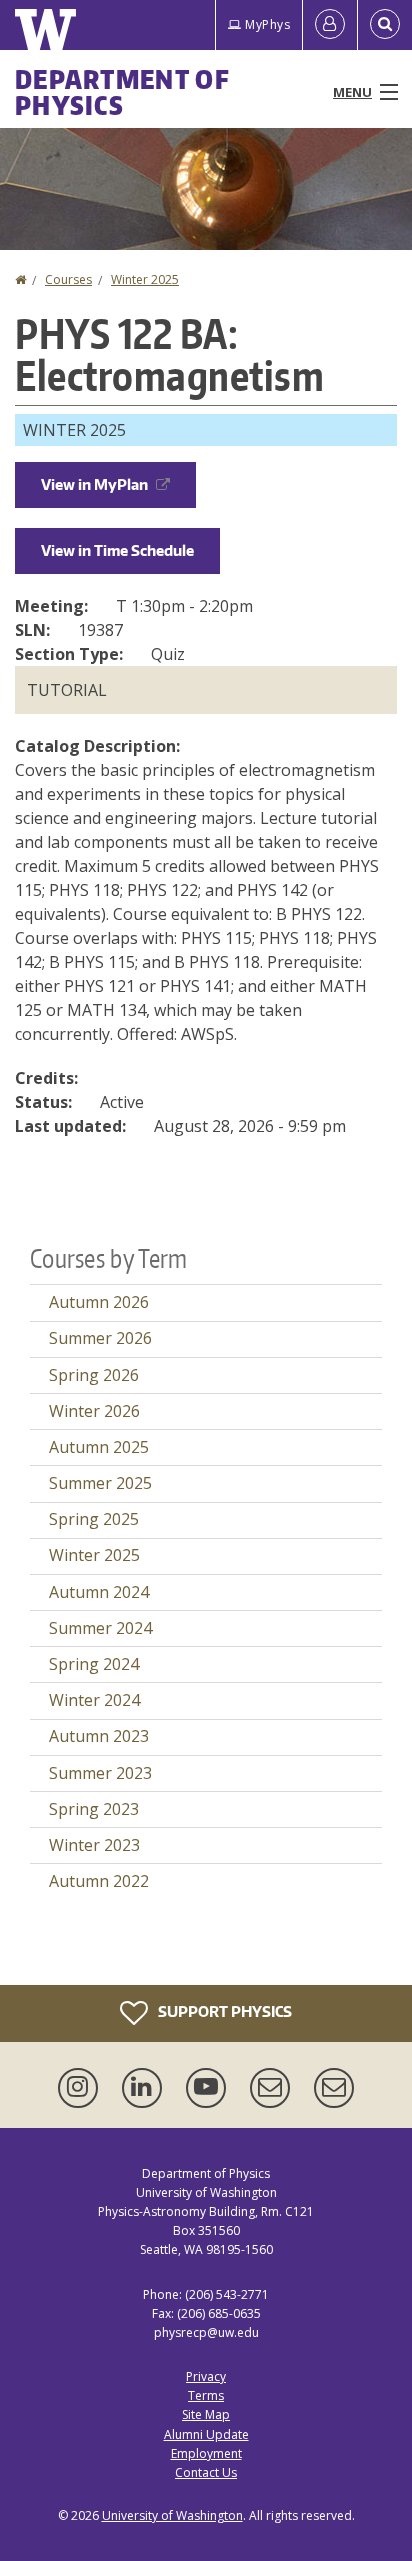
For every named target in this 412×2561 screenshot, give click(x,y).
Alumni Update (206, 2434)
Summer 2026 (100, 1338)
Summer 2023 (100, 1773)
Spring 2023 (94, 1809)
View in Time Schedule (117, 550)
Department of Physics (122, 92)
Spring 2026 (94, 1375)
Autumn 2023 (99, 1736)
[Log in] (330, 25)
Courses (68, 279)
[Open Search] (385, 25)
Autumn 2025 (99, 1447)
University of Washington (172, 2515)
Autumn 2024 (99, 1592)
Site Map (206, 2414)
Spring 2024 (94, 1664)
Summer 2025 (100, 1483)
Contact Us (206, 2472)
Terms (206, 2395)
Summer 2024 (100, 1628)
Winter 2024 (94, 1700)
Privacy (206, 2376)
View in (94, 484)
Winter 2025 (145, 279)
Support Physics (223, 2010)
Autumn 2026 (99, 1302)
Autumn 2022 (99, 1881)
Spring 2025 (94, 1519)
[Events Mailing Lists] (274, 2088)
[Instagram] (82, 2088)
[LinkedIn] (146, 2088)
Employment (206, 2453)
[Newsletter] (334, 2088)
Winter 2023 (94, 1845)
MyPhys (267, 24)
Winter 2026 (94, 1411)
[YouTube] (210, 2088)
